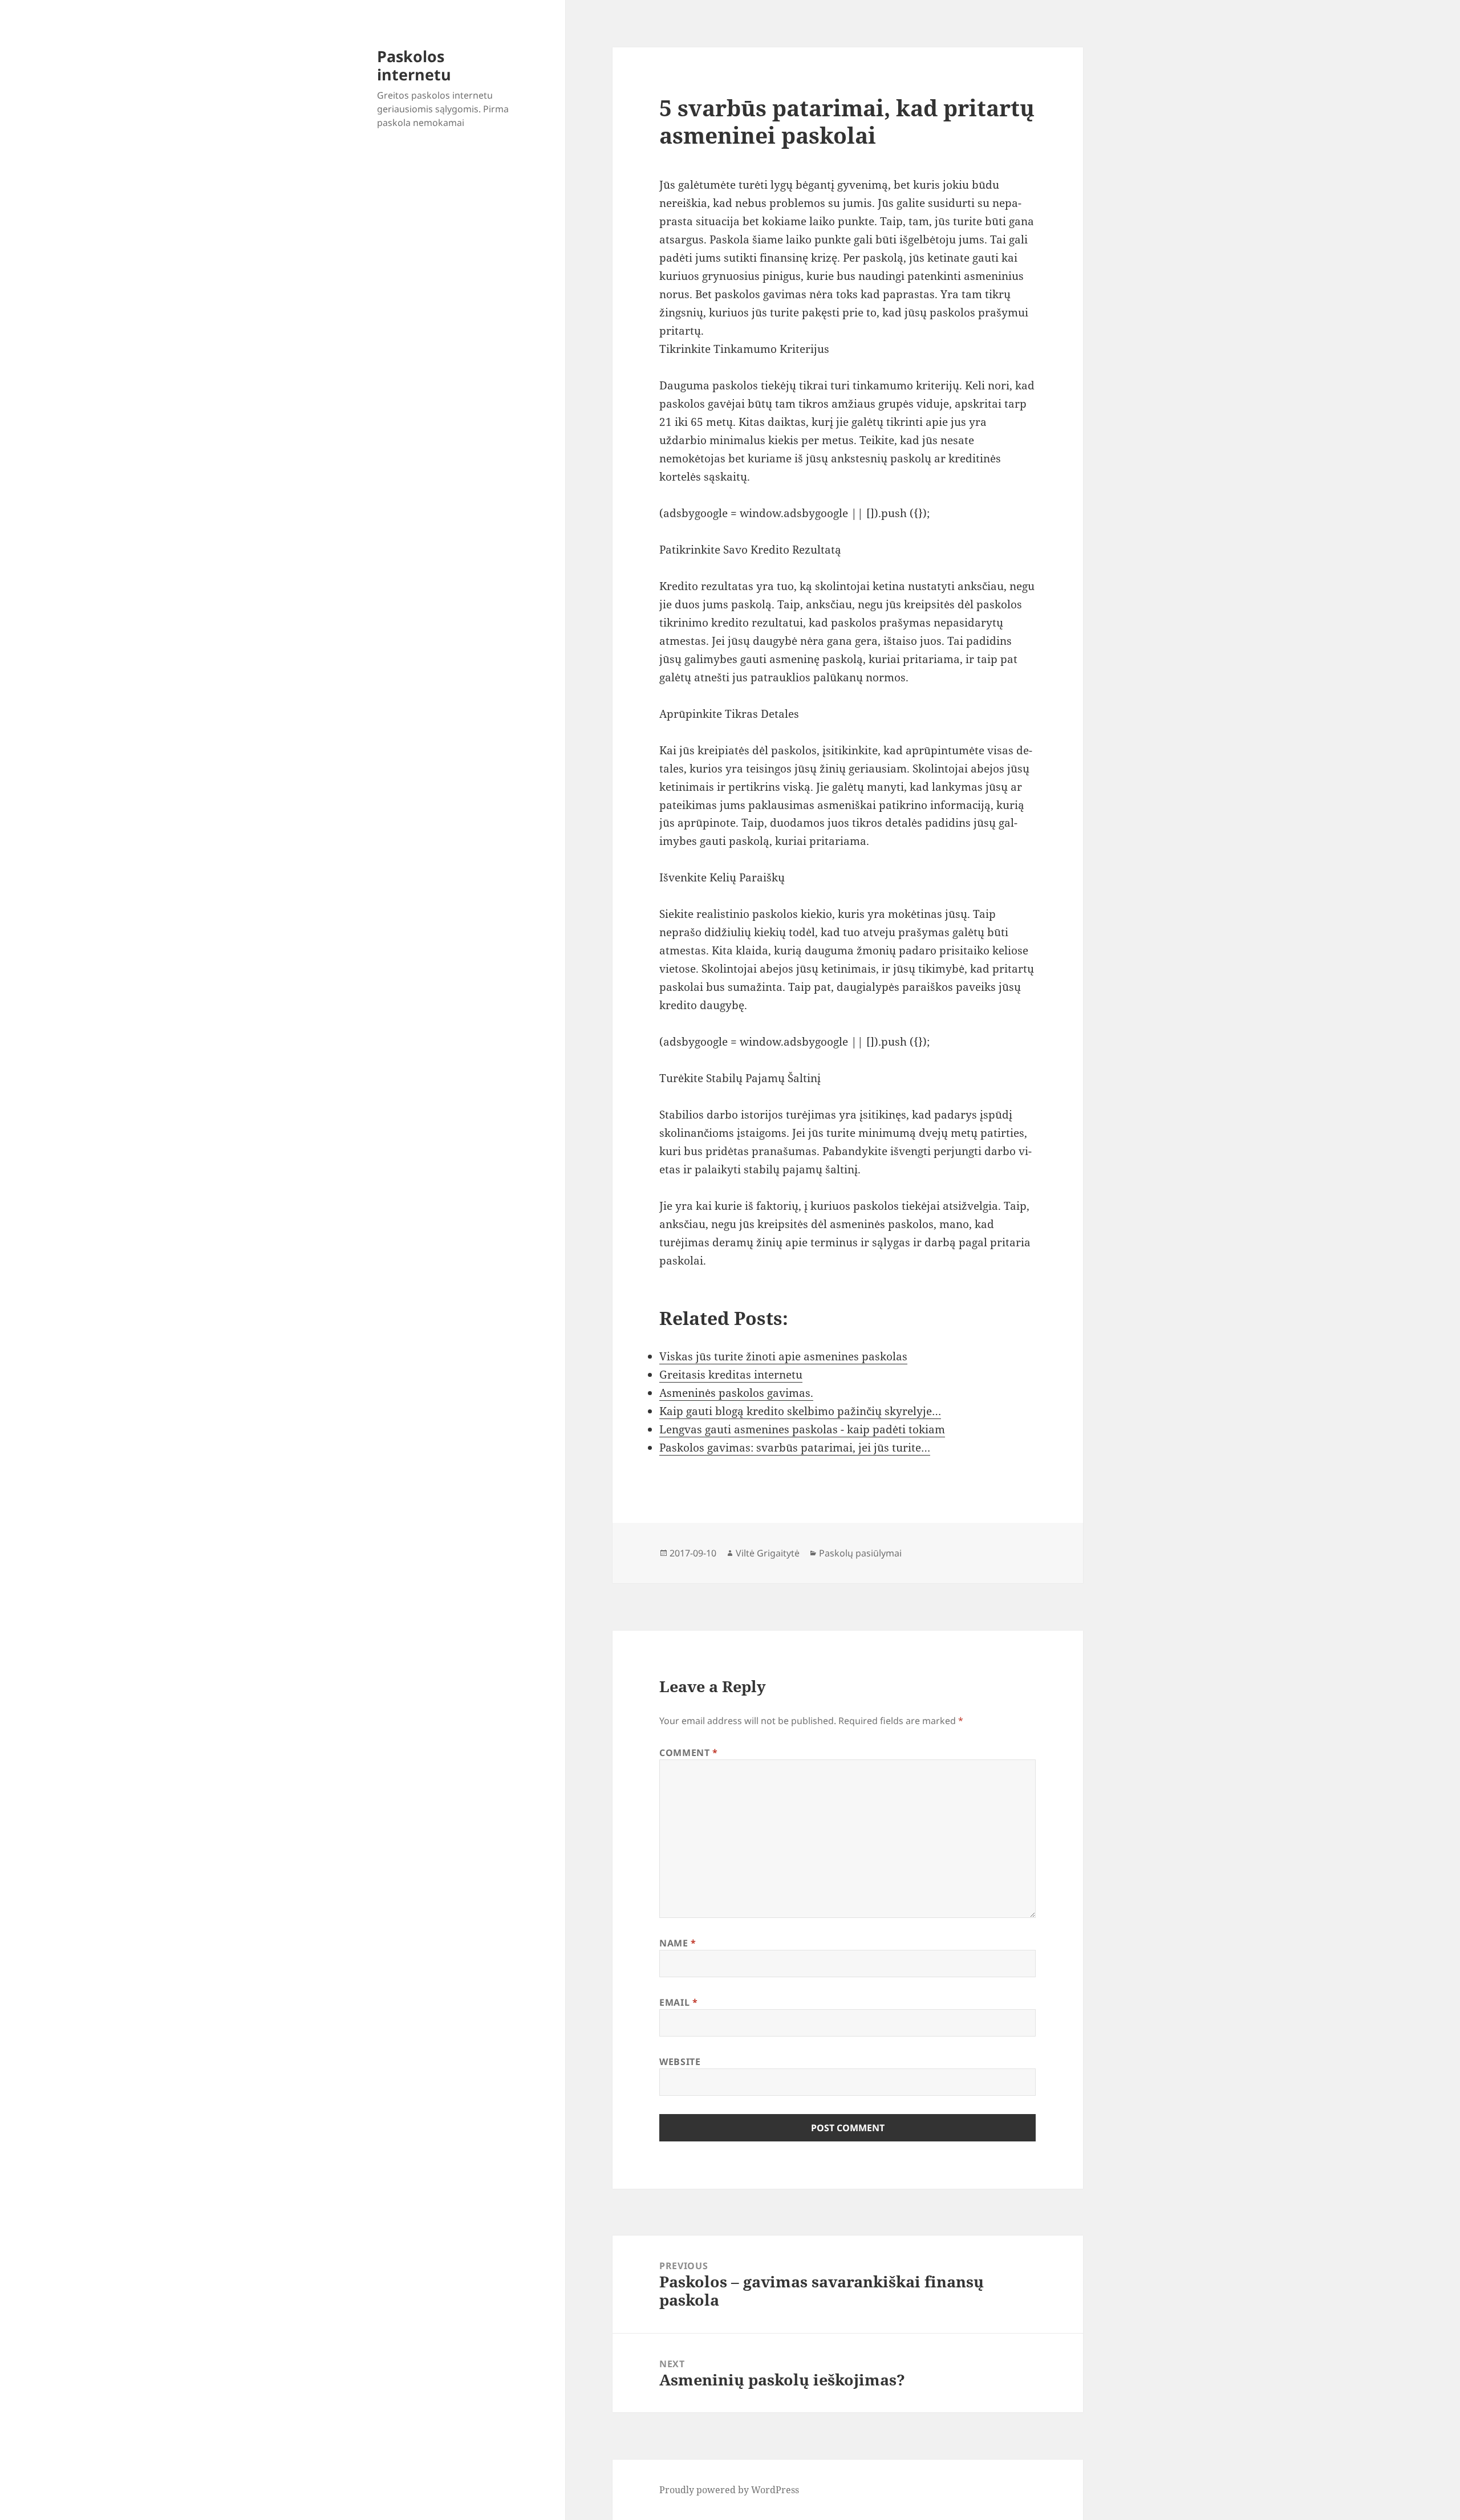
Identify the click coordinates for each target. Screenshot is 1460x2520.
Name (678, 1943)
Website (680, 2062)
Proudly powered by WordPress (729, 2490)
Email (678, 2002)
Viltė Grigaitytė (768, 1553)
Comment (689, 1753)
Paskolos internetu (414, 65)
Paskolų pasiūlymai (860, 1553)
